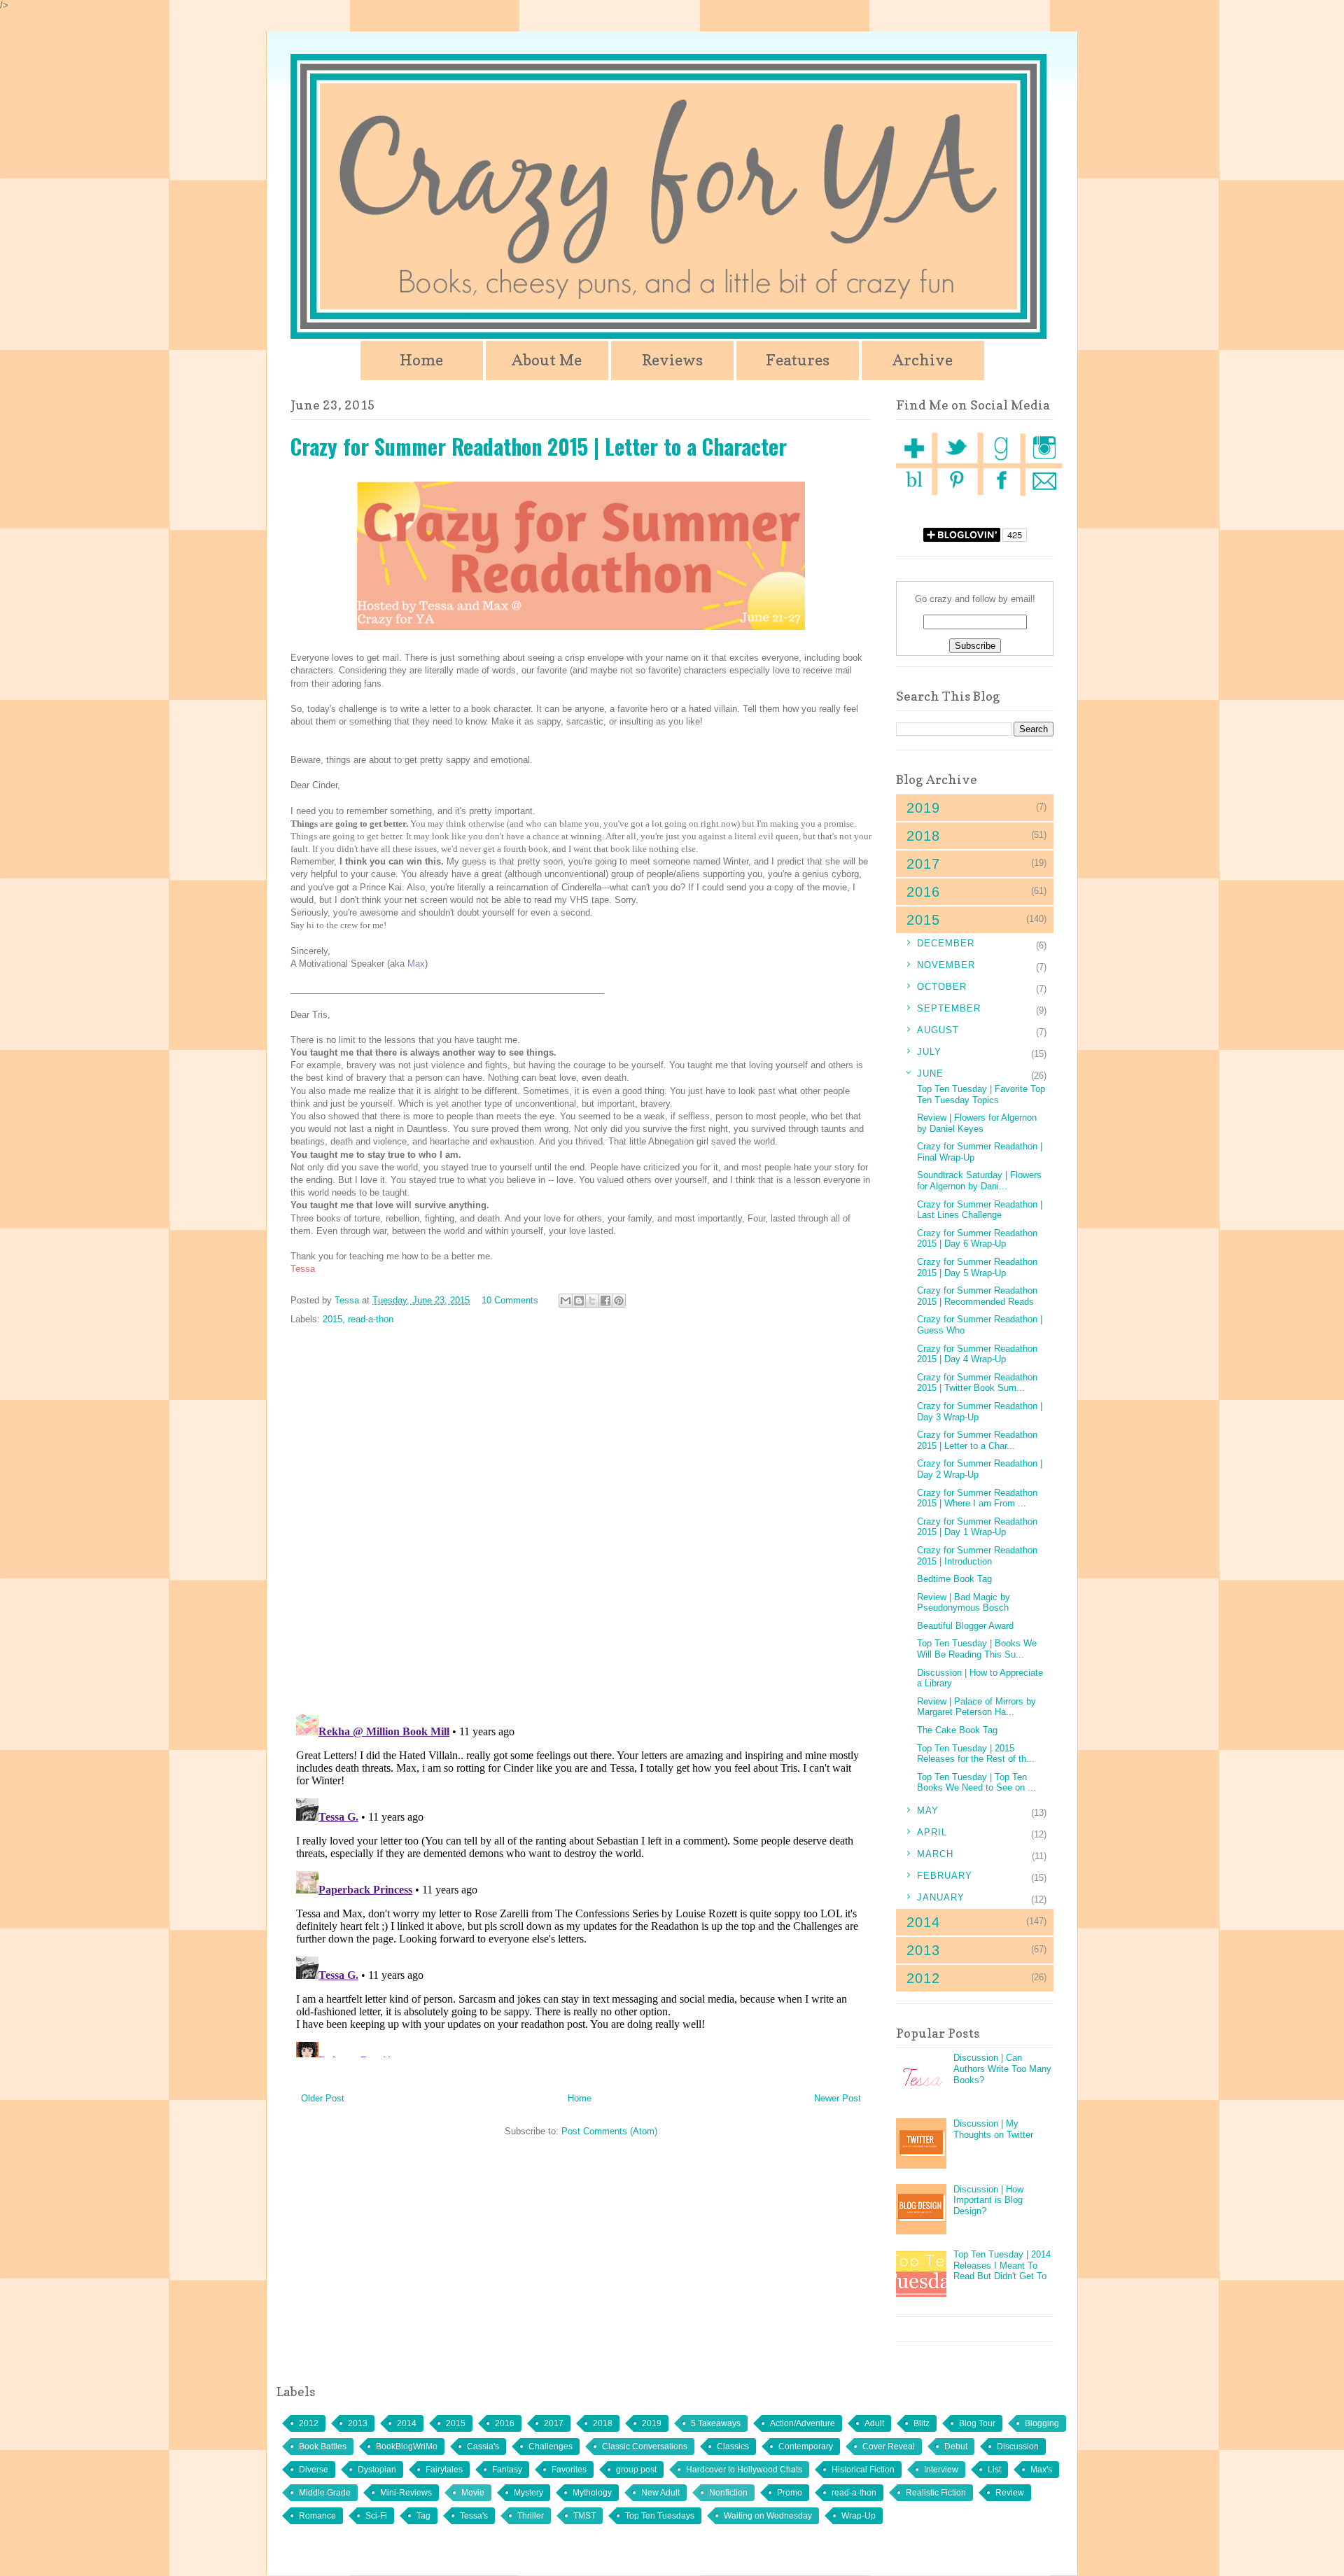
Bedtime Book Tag (954, 1579)
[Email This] (566, 1301)
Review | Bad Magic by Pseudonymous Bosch (964, 1603)
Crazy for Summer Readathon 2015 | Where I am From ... (977, 1498)
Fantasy (507, 2470)
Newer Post (838, 2098)
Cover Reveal (889, 2446)
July (929, 1052)
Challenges (551, 2446)
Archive (923, 360)
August (938, 1030)
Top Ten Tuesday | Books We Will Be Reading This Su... (977, 1649)
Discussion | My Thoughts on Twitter (993, 2129)
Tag (423, 2516)
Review (1010, 2493)
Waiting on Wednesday (768, 2516)
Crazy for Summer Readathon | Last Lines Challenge (980, 1210)
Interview (941, 2470)
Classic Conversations (645, 2446)
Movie (473, 2493)
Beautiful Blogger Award (965, 1626)
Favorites (569, 2470)
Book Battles (323, 2446)
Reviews (672, 360)
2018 (603, 2423)
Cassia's (483, 2446)
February (945, 1876)
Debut (956, 2446)
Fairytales (444, 2470)
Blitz (922, 2423)
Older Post (323, 2098)
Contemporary (806, 2446)
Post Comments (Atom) (609, 2131)
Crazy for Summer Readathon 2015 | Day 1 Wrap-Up (977, 1527)
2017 (554, 2423)
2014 (407, 2423)
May (928, 1811)
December (946, 943)
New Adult (660, 2493)
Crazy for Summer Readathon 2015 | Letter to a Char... (977, 1440)
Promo (790, 2493)
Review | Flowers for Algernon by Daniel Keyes (977, 1123)
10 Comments (510, 1300)
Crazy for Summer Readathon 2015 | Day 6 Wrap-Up (977, 1239)
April (932, 1832)
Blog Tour (977, 2423)
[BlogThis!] (579, 1301)
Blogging (1042, 2423)
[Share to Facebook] (605, 1301)
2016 (505, 2423)
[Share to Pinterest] (619, 1301)
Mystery (528, 2493)
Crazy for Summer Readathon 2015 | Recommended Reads (977, 1296)
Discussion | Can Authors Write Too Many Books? (1002, 2068)
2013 (358, 2423)
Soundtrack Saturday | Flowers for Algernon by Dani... (979, 1181)
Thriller (531, 2516)
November (946, 965)
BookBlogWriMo (407, 2446)
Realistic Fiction (936, 2493)
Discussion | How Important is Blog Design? (988, 2200)
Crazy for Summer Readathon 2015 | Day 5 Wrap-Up (977, 1267)
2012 (309, 2423)
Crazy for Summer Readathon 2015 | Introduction (977, 1556)
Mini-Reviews (406, 2493)
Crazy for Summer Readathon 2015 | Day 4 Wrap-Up (977, 1354)
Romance (317, 2516)
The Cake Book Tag (957, 1730)
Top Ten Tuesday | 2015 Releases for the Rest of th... (976, 1754)
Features (798, 360)
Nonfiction (728, 2493)
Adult (874, 2423)
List (994, 2470)
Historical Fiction (863, 2470)
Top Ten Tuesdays (660, 2516)
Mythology (592, 2493)
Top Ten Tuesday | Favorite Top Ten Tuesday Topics (981, 1094)
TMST (584, 2516)
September (949, 1008)
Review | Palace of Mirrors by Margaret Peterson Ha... (976, 1707)
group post (636, 2470)
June (930, 1073)
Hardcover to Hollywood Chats (744, 2470)
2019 (652, 2423)
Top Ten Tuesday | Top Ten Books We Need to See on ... (976, 1783)
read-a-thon (371, 1319)
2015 (332, 1319)
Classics (733, 2446)
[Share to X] (592, 1301)
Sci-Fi (376, 2516)
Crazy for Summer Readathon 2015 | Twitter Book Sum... (977, 1383)
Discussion (1018, 2446)
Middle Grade (325, 2493)
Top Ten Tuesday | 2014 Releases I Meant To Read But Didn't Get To (1002, 2265)
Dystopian (377, 2470)
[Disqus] (581, 1520)
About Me (547, 360)
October (942, 987)
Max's (1041, 2470)
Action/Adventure (803, 2423)
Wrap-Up (859, 2516)
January (941, 1897)
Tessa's (474, 2516)
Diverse (314, 2470)
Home (421, 360)
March (935, 1854)
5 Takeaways (716, 2423)
